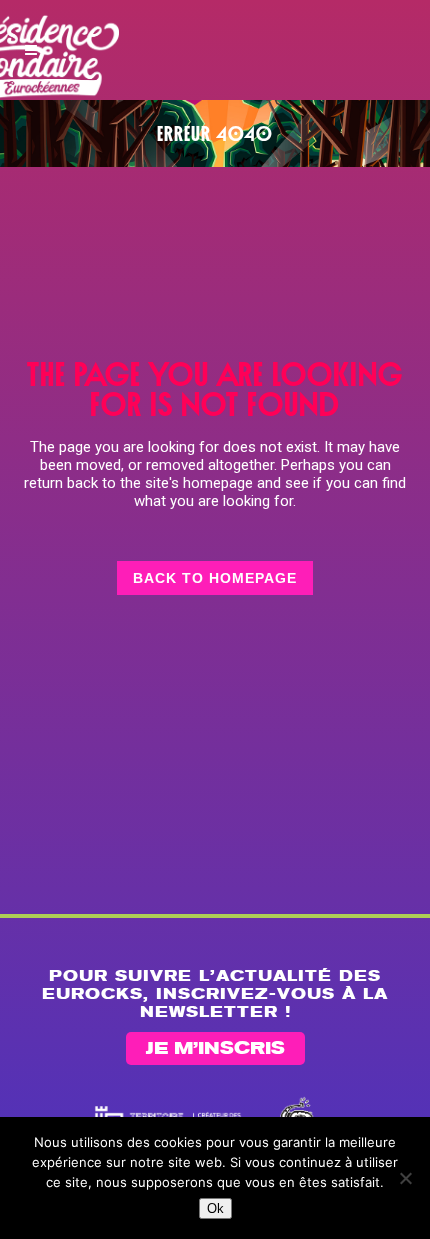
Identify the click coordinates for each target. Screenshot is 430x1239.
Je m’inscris (215, 1049)
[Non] (405, 1178)
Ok (215, 1208)
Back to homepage (215, 578)
